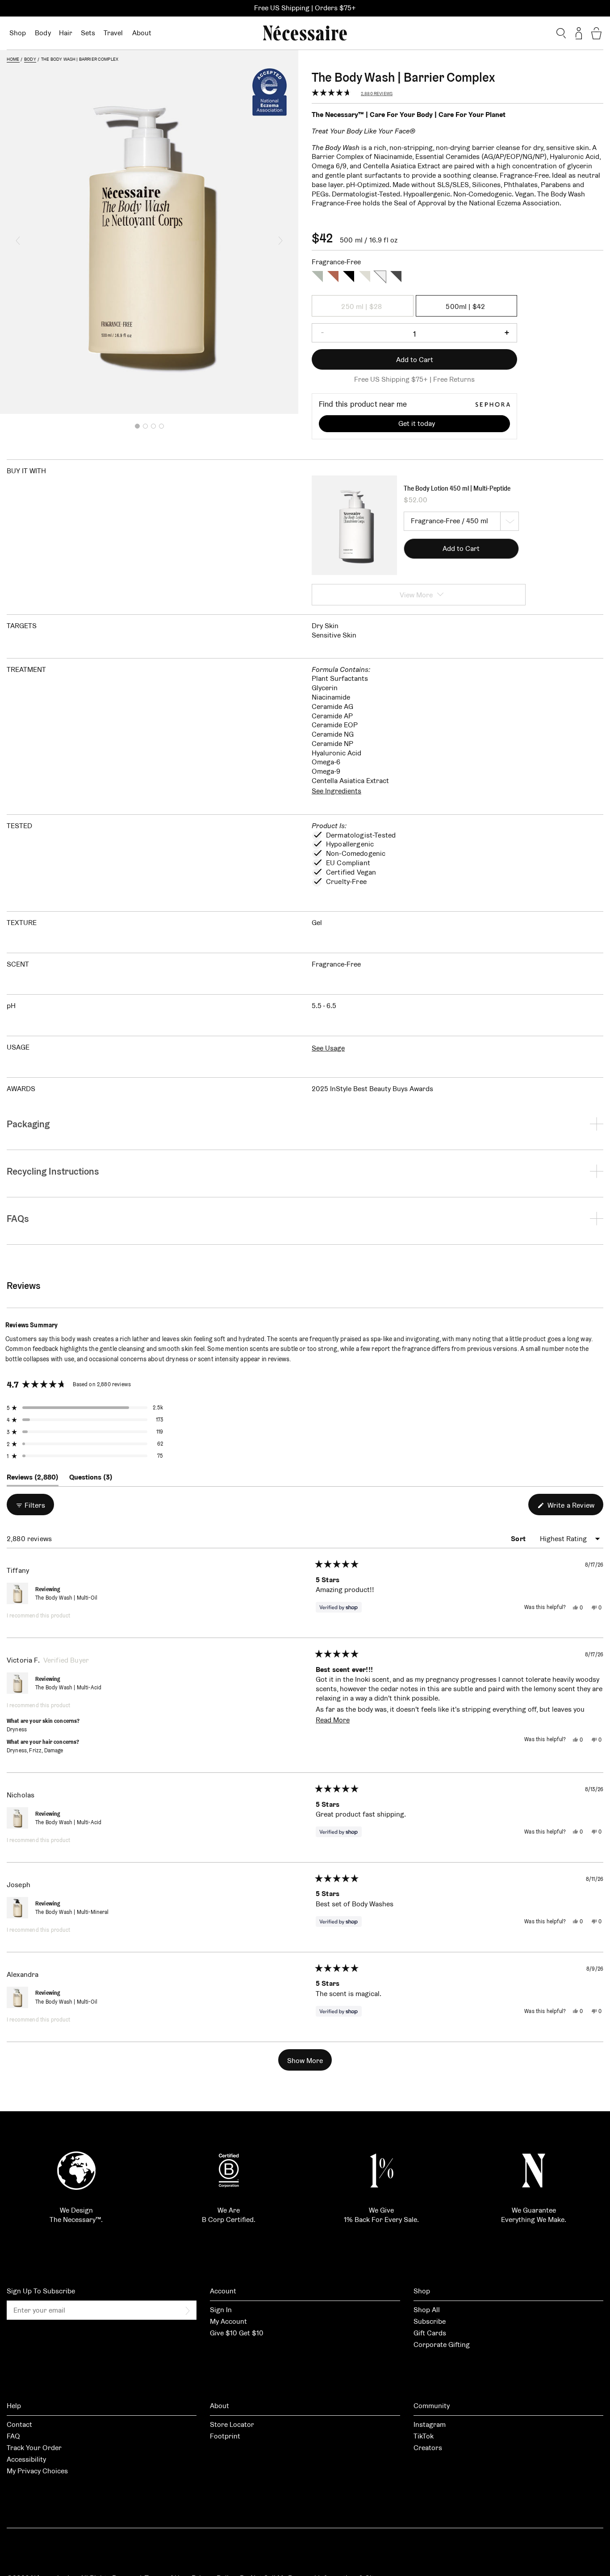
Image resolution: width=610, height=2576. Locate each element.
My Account (228, 2321)
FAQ (13, 2436)
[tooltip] (63, 1325)
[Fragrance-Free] (380, 276)
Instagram (430, 2424)
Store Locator (232, 2424)
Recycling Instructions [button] (53, 1171)
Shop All (427, 2310)
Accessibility (26, 2459)
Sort (519, 1539)
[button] (18, 241)
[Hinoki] (365, 276)
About (142, 33)
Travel (113, 33)
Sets (88, 33)
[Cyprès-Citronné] (396, 276)
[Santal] (349, 276)
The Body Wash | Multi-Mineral (72, 1912)
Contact (19, 2424)
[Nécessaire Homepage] (305, 33)
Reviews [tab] (33, 1479)
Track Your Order (34, 2448)
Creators (428, 2448)
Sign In (221, 2310)
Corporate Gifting (442, 2345)
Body (43, 33)
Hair (66, 33)
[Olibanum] (333, 276)
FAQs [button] (18, 1219)
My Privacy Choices (37, 2471)
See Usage (328, 1048)
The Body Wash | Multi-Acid (68, 1687)
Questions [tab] (91, 1479)
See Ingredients (336, 791)
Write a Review (574, 1508)
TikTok (424, 2436)
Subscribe (430, 2321)
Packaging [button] (28, 1124)
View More (416, 595)
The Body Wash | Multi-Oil (66, 1598)
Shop (18, 33)
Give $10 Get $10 (237, 2333)
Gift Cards (430, 2333)
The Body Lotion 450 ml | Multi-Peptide (457, 488)
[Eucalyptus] (317, 276)
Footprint (225, 2436)
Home (13, 59)
